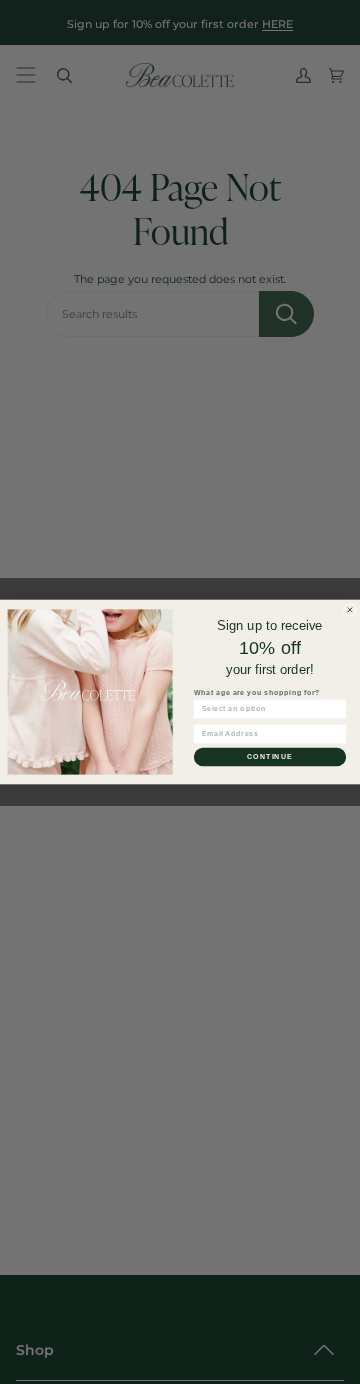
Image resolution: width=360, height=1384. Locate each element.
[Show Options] (337, 709)
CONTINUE (270, 757)
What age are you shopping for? (257, 693)
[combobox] (267, 709)
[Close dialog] (349, 609)
